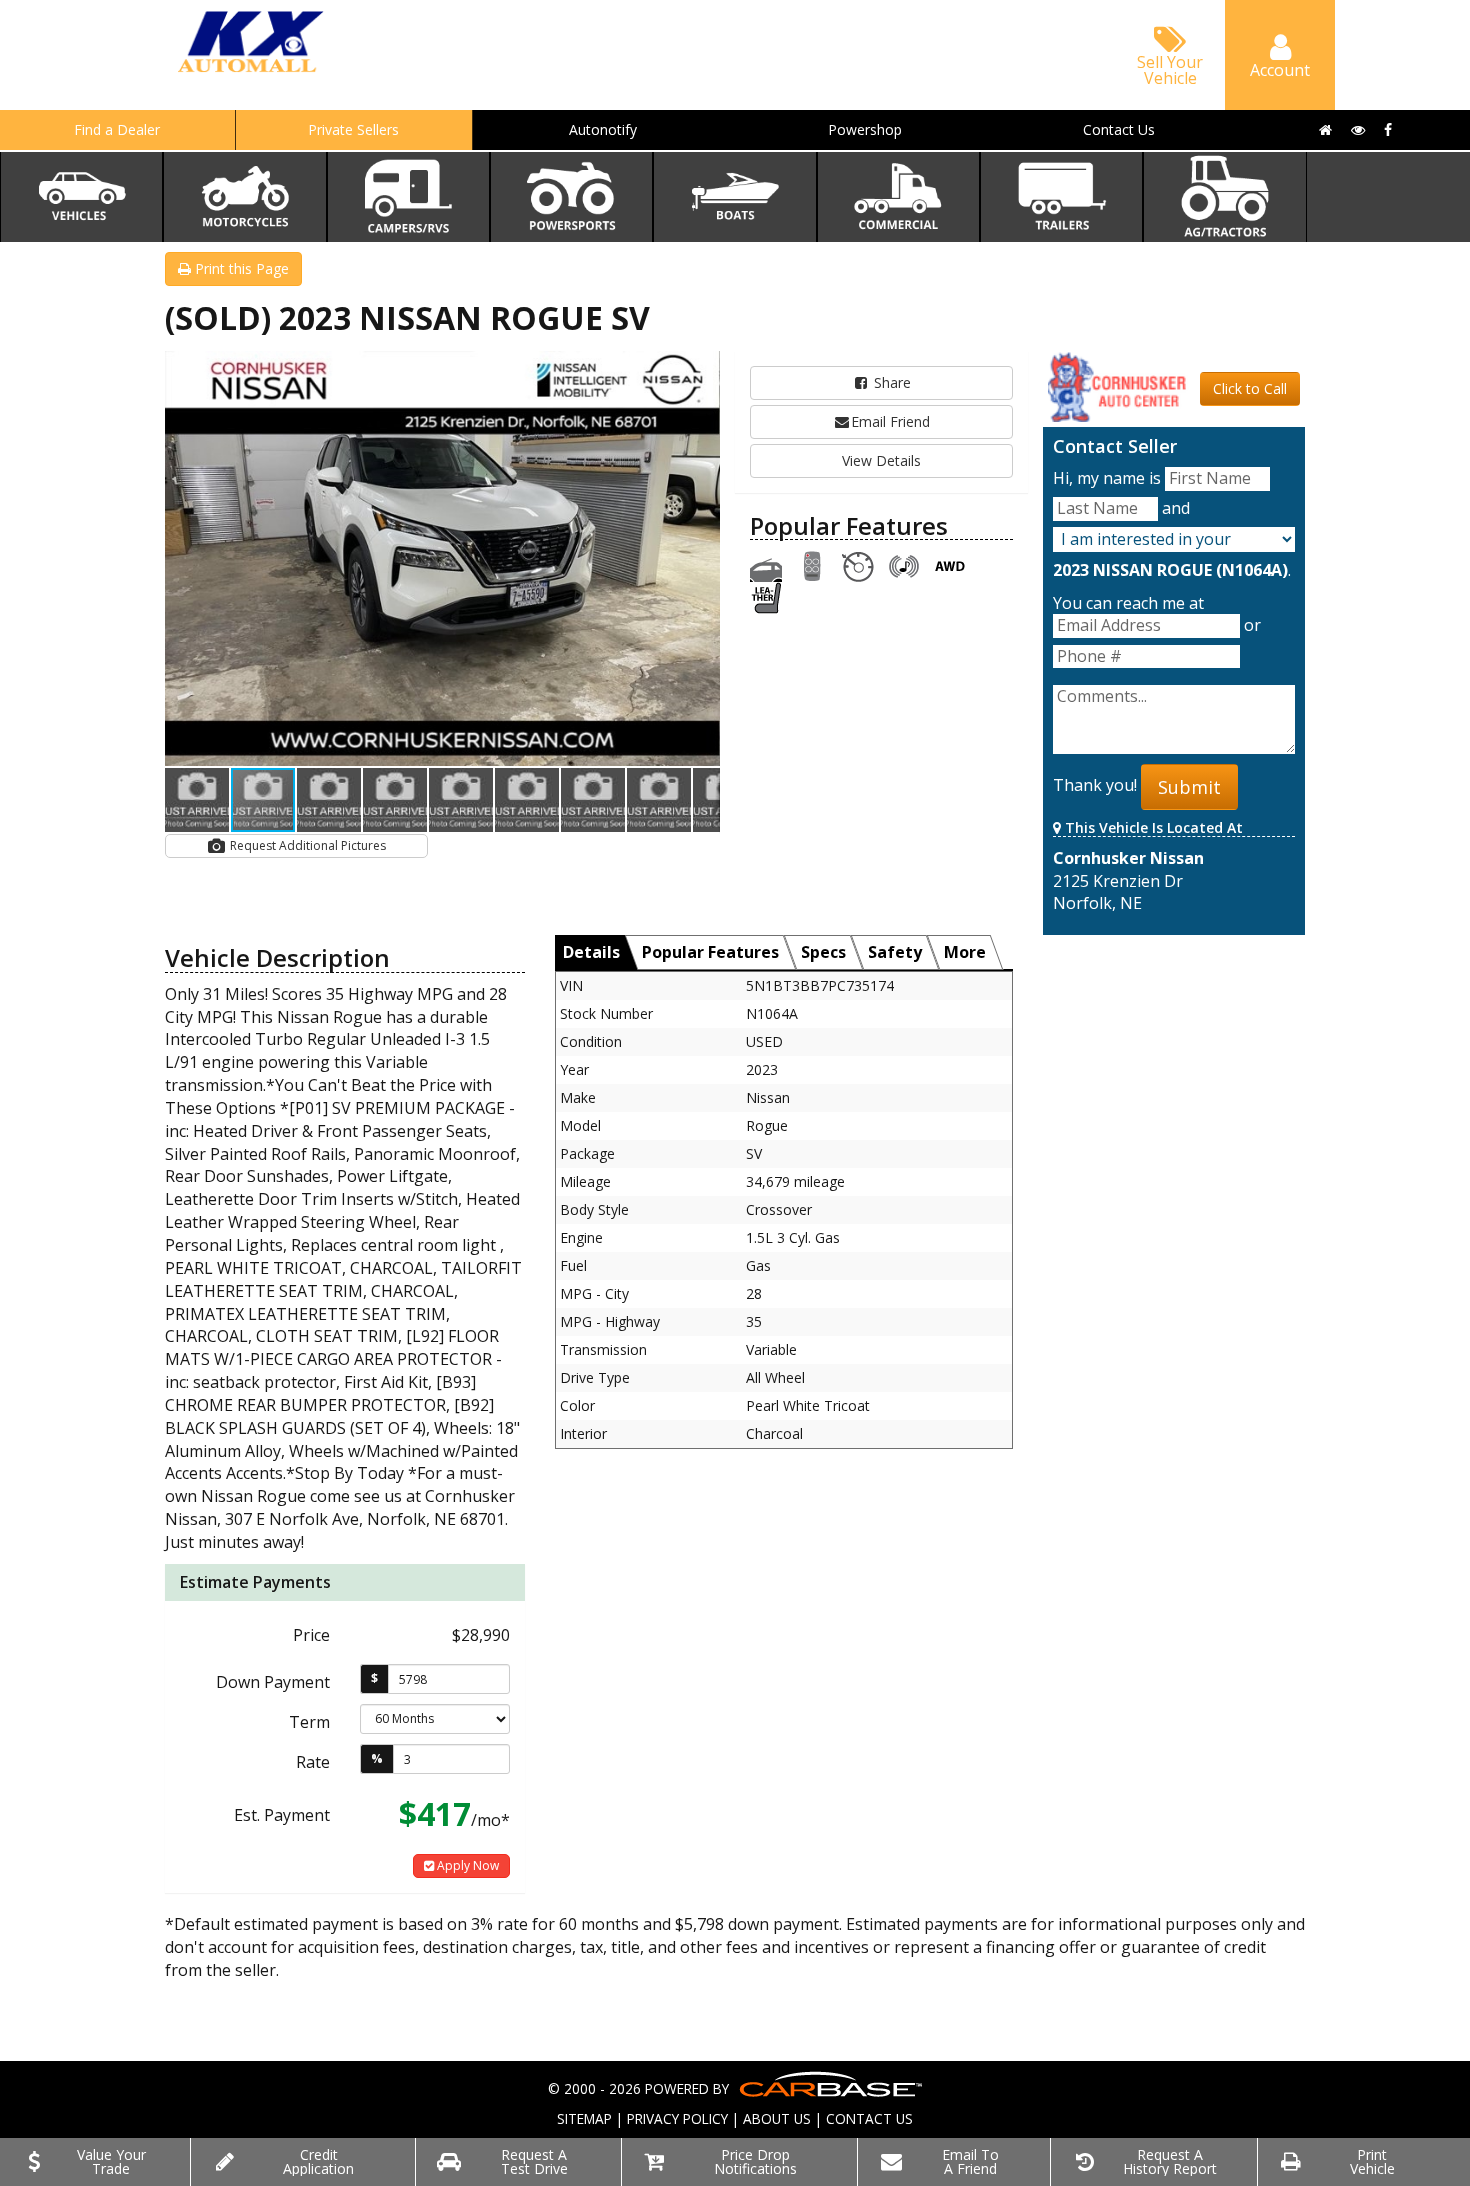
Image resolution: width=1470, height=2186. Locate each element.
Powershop (865, 129)
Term (309, 1722)
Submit (1189, 787)
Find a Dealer (117, 129)
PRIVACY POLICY (677, 2118)
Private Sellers (353, 129)
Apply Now (466, 1865)
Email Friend (890, 421)
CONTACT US (869, 2118)
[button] (702, 369)
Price (311, 1635)
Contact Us (1119, 129)
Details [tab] (591, 952)
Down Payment (273, 1682)
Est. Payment (282, 1815)
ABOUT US (777, 2118)
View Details (881, 460)
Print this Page (240, 268)
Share (890, 382)
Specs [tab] (823, 952)
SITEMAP (584, 2118)
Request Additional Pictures (306, 845)
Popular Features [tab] (710, 952)
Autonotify (603, 129)
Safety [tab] (895, 952)
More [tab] (965, 952)
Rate (313, 1762)
